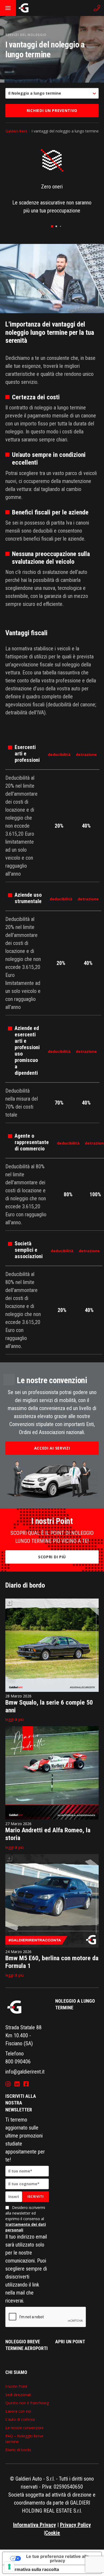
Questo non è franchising (27, 2403)
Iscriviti (35, 2197)
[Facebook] (26, 2084)
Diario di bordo (18, 2450)
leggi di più (14, 1719)
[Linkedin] (17, 2084)
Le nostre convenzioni (24, 2428)
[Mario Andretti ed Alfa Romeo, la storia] (52, 1818)
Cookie (53, 2533)
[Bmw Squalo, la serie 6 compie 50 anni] (52, 1690)
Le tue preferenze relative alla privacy (57, 2558)
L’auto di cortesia (20, 2419)
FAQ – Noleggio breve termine (24, 2439)
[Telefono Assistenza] (97, 8)
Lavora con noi (18, 2411)
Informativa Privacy (35, 2525)
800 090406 (18, 2062)
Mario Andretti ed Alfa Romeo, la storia (48, 1834)
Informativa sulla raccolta (33, 2569)
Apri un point (70, 2342)
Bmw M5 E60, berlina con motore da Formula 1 (52, 1962)
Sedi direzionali (18, 2395)
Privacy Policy (75, 2525)
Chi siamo (16, 2372)
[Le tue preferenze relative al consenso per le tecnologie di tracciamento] (9, 2567)
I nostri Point (16, 2386)
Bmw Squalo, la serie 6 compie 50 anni (49, 1706)
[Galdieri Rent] (24, 8)
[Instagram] (8, 2084)
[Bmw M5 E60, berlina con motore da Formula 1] (52, 1946)
